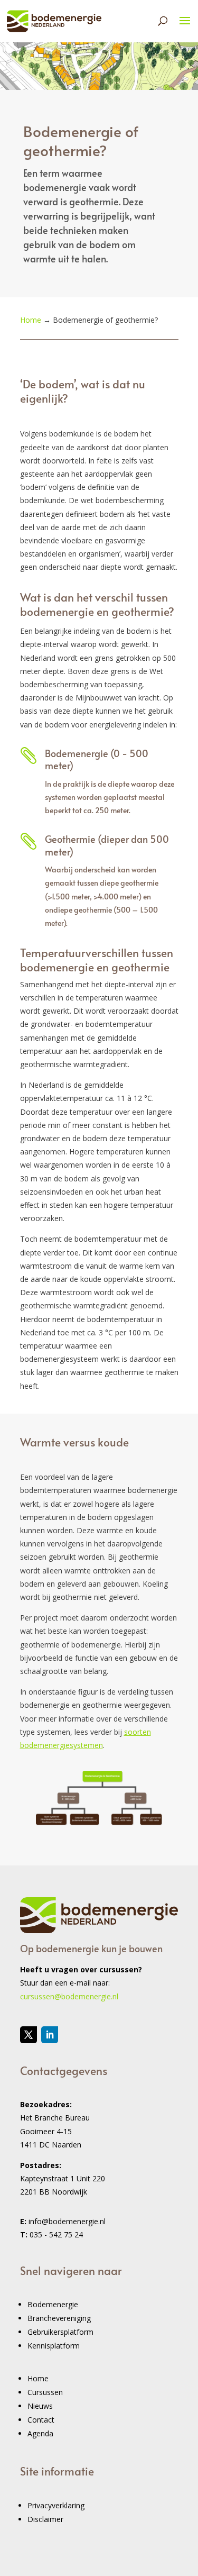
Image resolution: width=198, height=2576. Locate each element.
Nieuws (40, 2406)
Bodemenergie (53, 2304)
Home (38, 2378)
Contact (41, 2420)
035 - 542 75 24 (56, 2234)
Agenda (40, 2433)
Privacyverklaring (56, 2505)
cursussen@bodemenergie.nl (69, 1996)
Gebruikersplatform (60, 2332)
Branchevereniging (59, 2318)
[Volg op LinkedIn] (50, 2035)
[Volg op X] (29, 2035)
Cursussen (45, 2392)
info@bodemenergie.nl (67, 2221)
